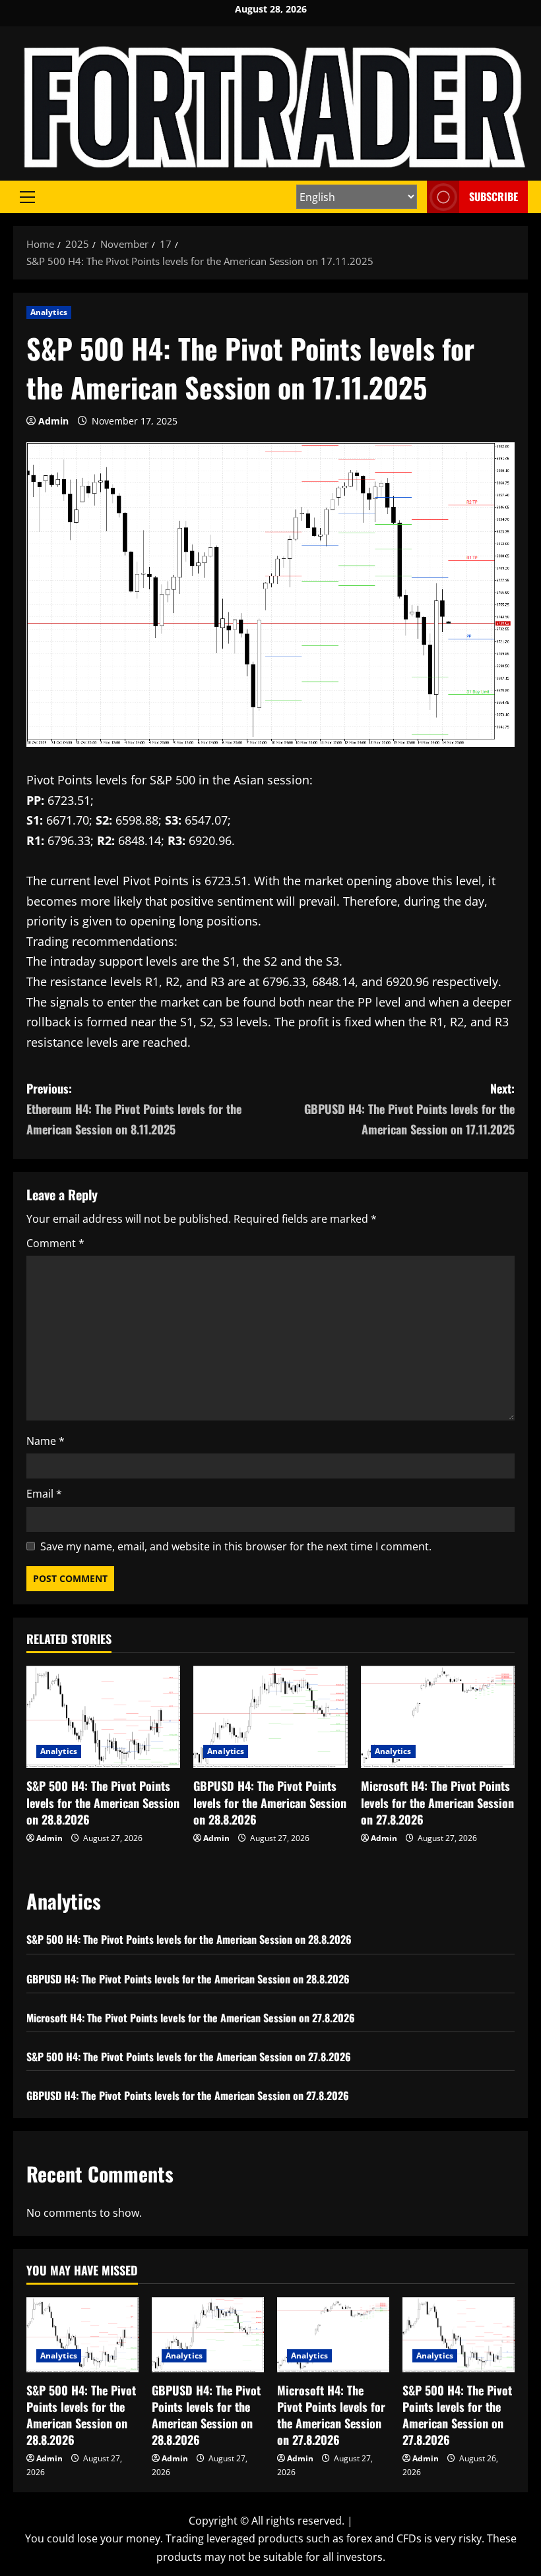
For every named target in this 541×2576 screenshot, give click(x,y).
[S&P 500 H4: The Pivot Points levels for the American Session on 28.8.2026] (103, 1717)
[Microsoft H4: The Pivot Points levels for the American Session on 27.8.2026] (438, 1717)
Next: (409, 1108)
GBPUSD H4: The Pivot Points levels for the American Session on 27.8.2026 (188, 2095)
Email (44, 1494)
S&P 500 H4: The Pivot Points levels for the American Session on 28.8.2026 (103, 1802)
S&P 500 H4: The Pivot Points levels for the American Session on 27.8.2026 (189, 2057)
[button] (27, 197)
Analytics (49, 312)
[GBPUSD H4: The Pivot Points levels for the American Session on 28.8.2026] (270, 1717)
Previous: (134, 1108)
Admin (53, 421)
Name (46, 1441)
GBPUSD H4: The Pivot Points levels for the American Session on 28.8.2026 (270, 1802)
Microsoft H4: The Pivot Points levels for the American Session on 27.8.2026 (437, 1802)
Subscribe (493, 196)
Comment (55, 1243)
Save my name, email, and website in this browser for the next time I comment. (236, 1546)
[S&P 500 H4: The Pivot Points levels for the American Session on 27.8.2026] (459, 2334)
